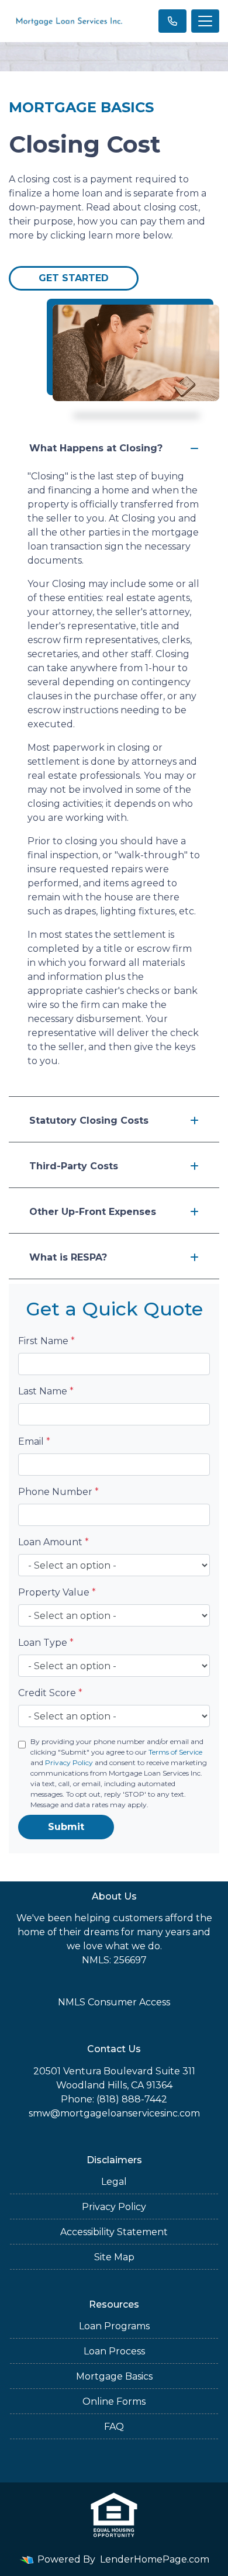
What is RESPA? (68, 1257)
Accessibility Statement (114, 2232)
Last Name (46, 1391)
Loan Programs (114, 2326)
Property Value (57, 1592)
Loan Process (114, 2351)
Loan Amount (53, 1542)
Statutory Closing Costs (89, 1120)
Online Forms (114, 2401)
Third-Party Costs (74, 1166)
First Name (46, 1341)
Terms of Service (175, 1752)
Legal (114, 2182)
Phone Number (58, 1492)
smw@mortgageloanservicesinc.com (114, 2113)
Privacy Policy (69, 1762)
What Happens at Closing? (96, 448)
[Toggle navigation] (205, 21)
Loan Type (46, 1643)
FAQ (114, 2427)
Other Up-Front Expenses (93, 1212)
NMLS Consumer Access (114, 2002)
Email (34, 1441)
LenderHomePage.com (155, 2559)
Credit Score (50, 1693)
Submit (66, 1827)
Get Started (74, 278)
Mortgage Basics (114, 2376)
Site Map (114, 2257)
